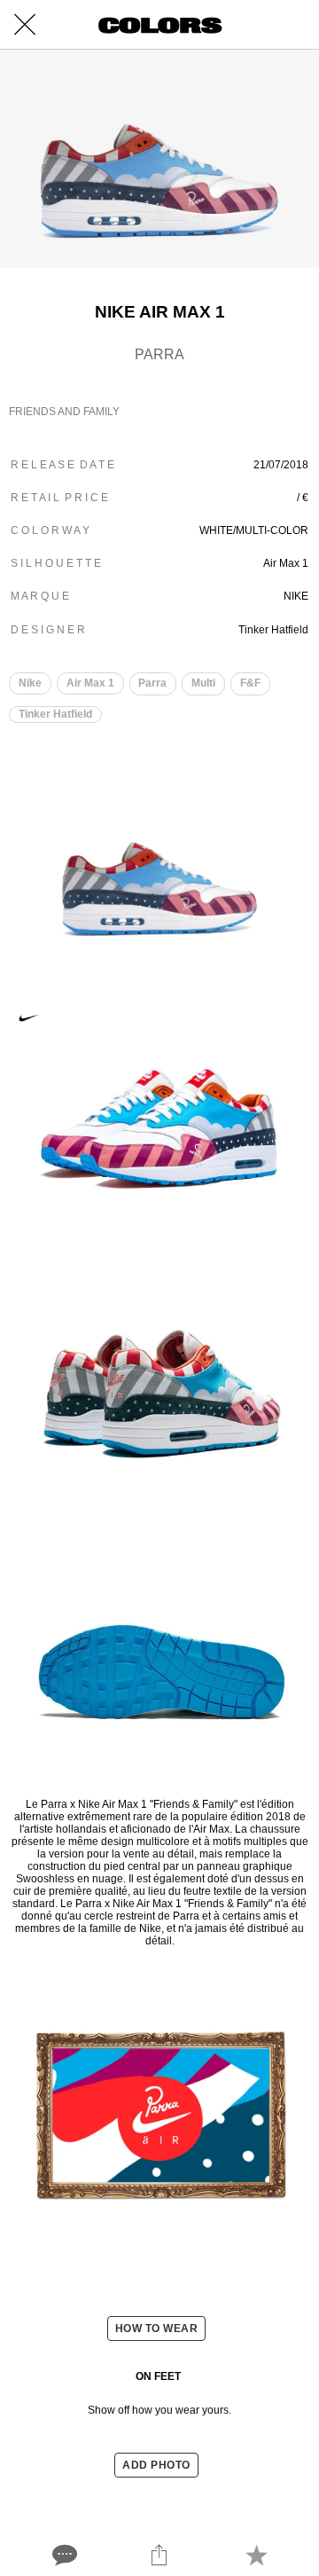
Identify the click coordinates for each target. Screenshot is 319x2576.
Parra (152, 683)
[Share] (159, 2555)
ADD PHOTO (156, 2465)
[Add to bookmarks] (256, 2555)
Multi (203, 683)
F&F (250, 683)
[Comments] (63, 2555)
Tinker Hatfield (55, 714)
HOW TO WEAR (157, 2329)
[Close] (25, 25)
